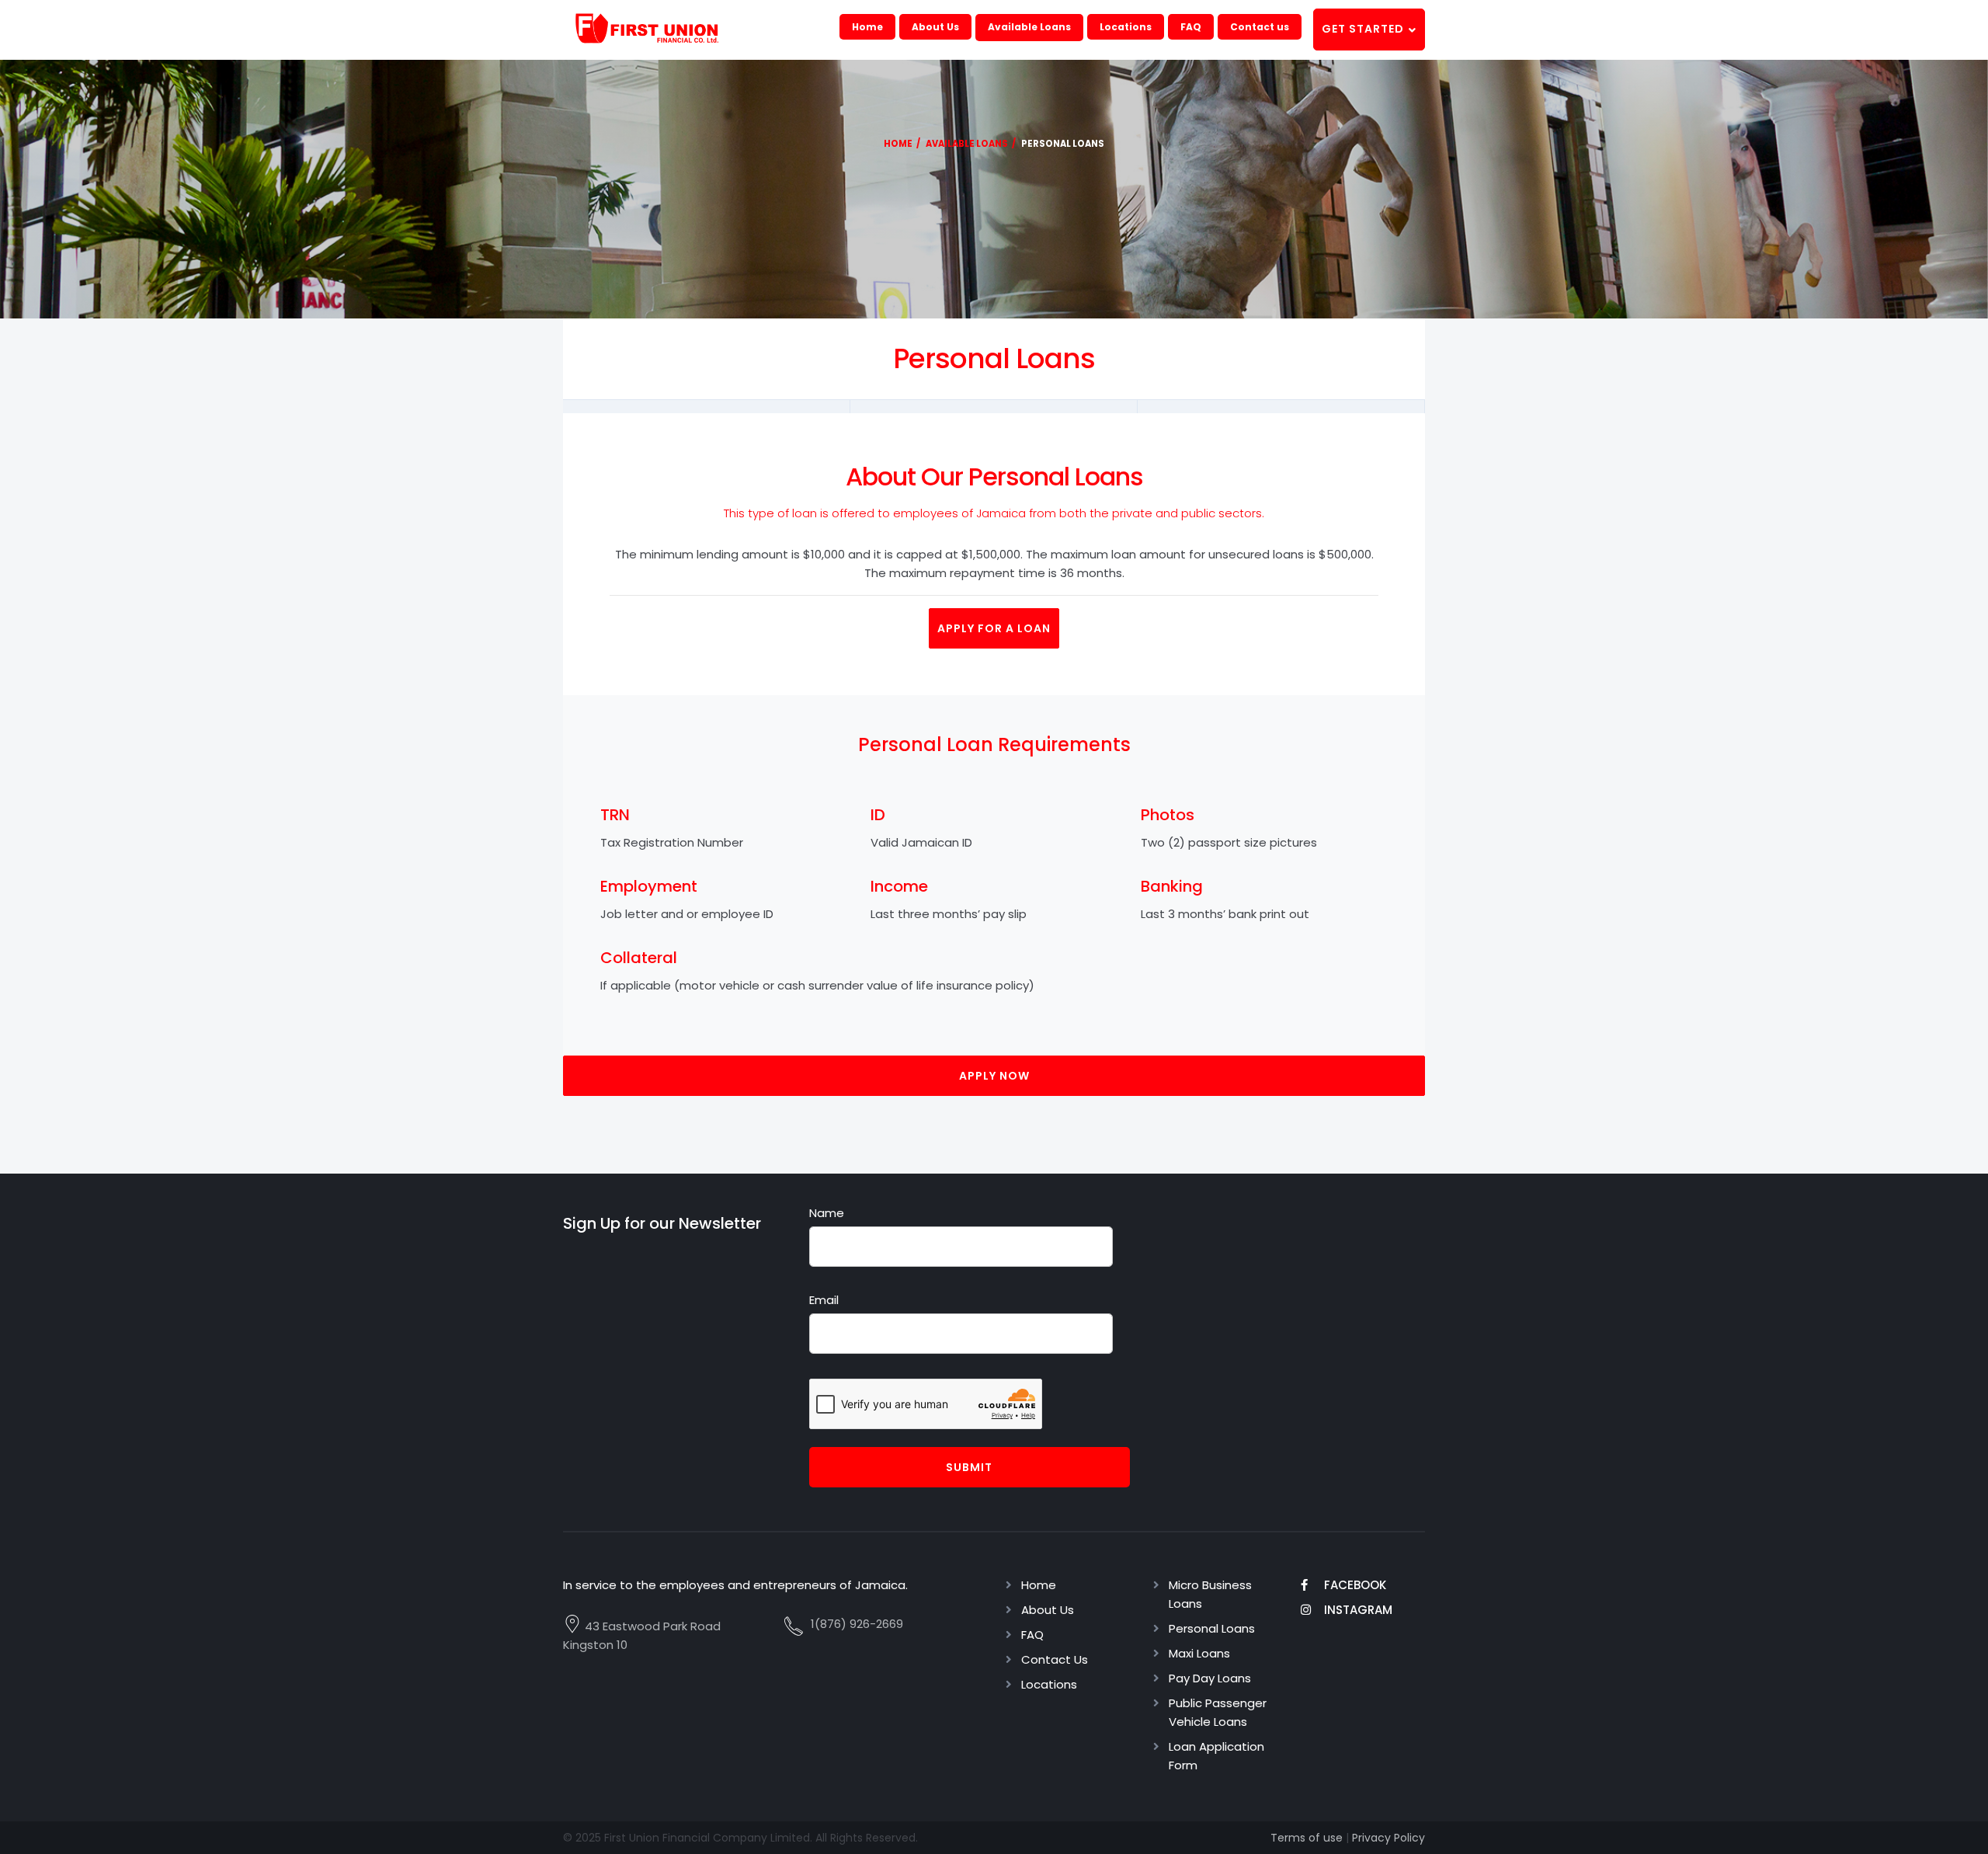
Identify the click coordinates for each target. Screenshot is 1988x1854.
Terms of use (1307, 1838)
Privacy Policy (1388, 1838)
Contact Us (1055, 1659)
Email (824, 1300)
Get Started (1364, 29)
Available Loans (1029, 27)
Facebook (1355, 1585)
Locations (1126, 27)
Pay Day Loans (1210, 1678)
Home (867, 27)
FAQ (1191, 27)
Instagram (1358, 1610)
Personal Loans (1212, 1628)
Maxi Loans (1199, 1653)
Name (827, 1213)
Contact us (1260, 27)
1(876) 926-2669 (857, 1624)
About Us (935, 27)
